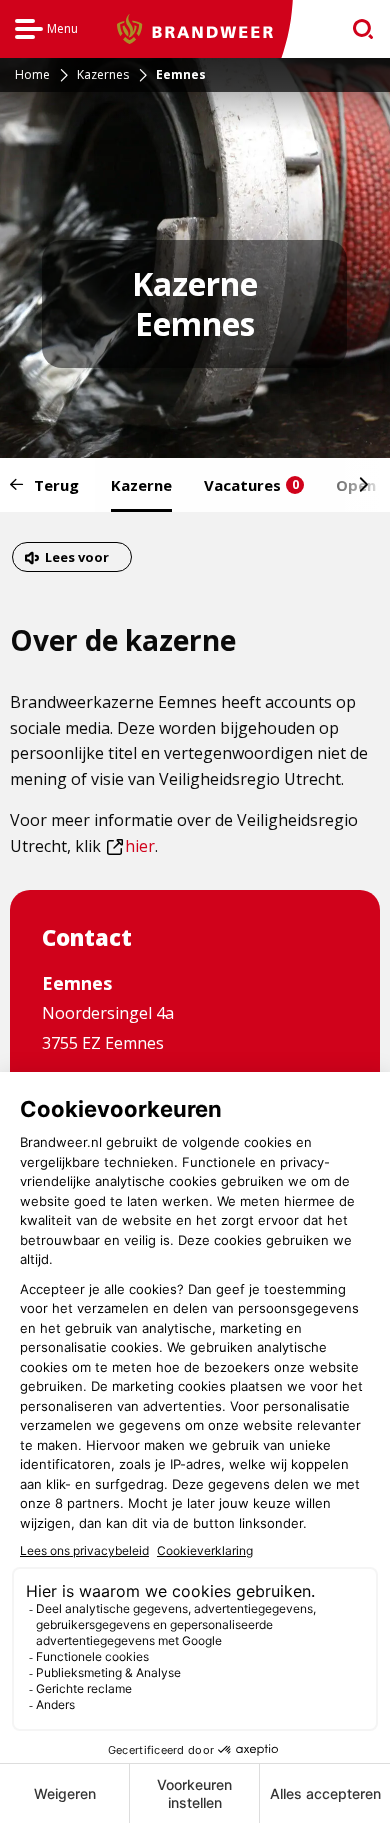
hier (131, 846)
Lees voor (76, 559)
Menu (46, 31)
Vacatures (251, 485)
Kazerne (141, 485)
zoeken (356, 29)
